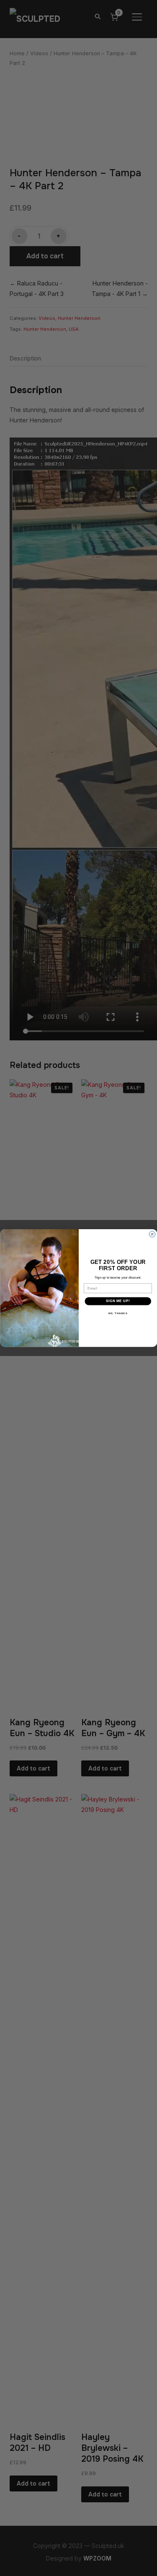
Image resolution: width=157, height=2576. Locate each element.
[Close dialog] (152, 1234)
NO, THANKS (118, 1313)
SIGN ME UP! (118, 1301)
